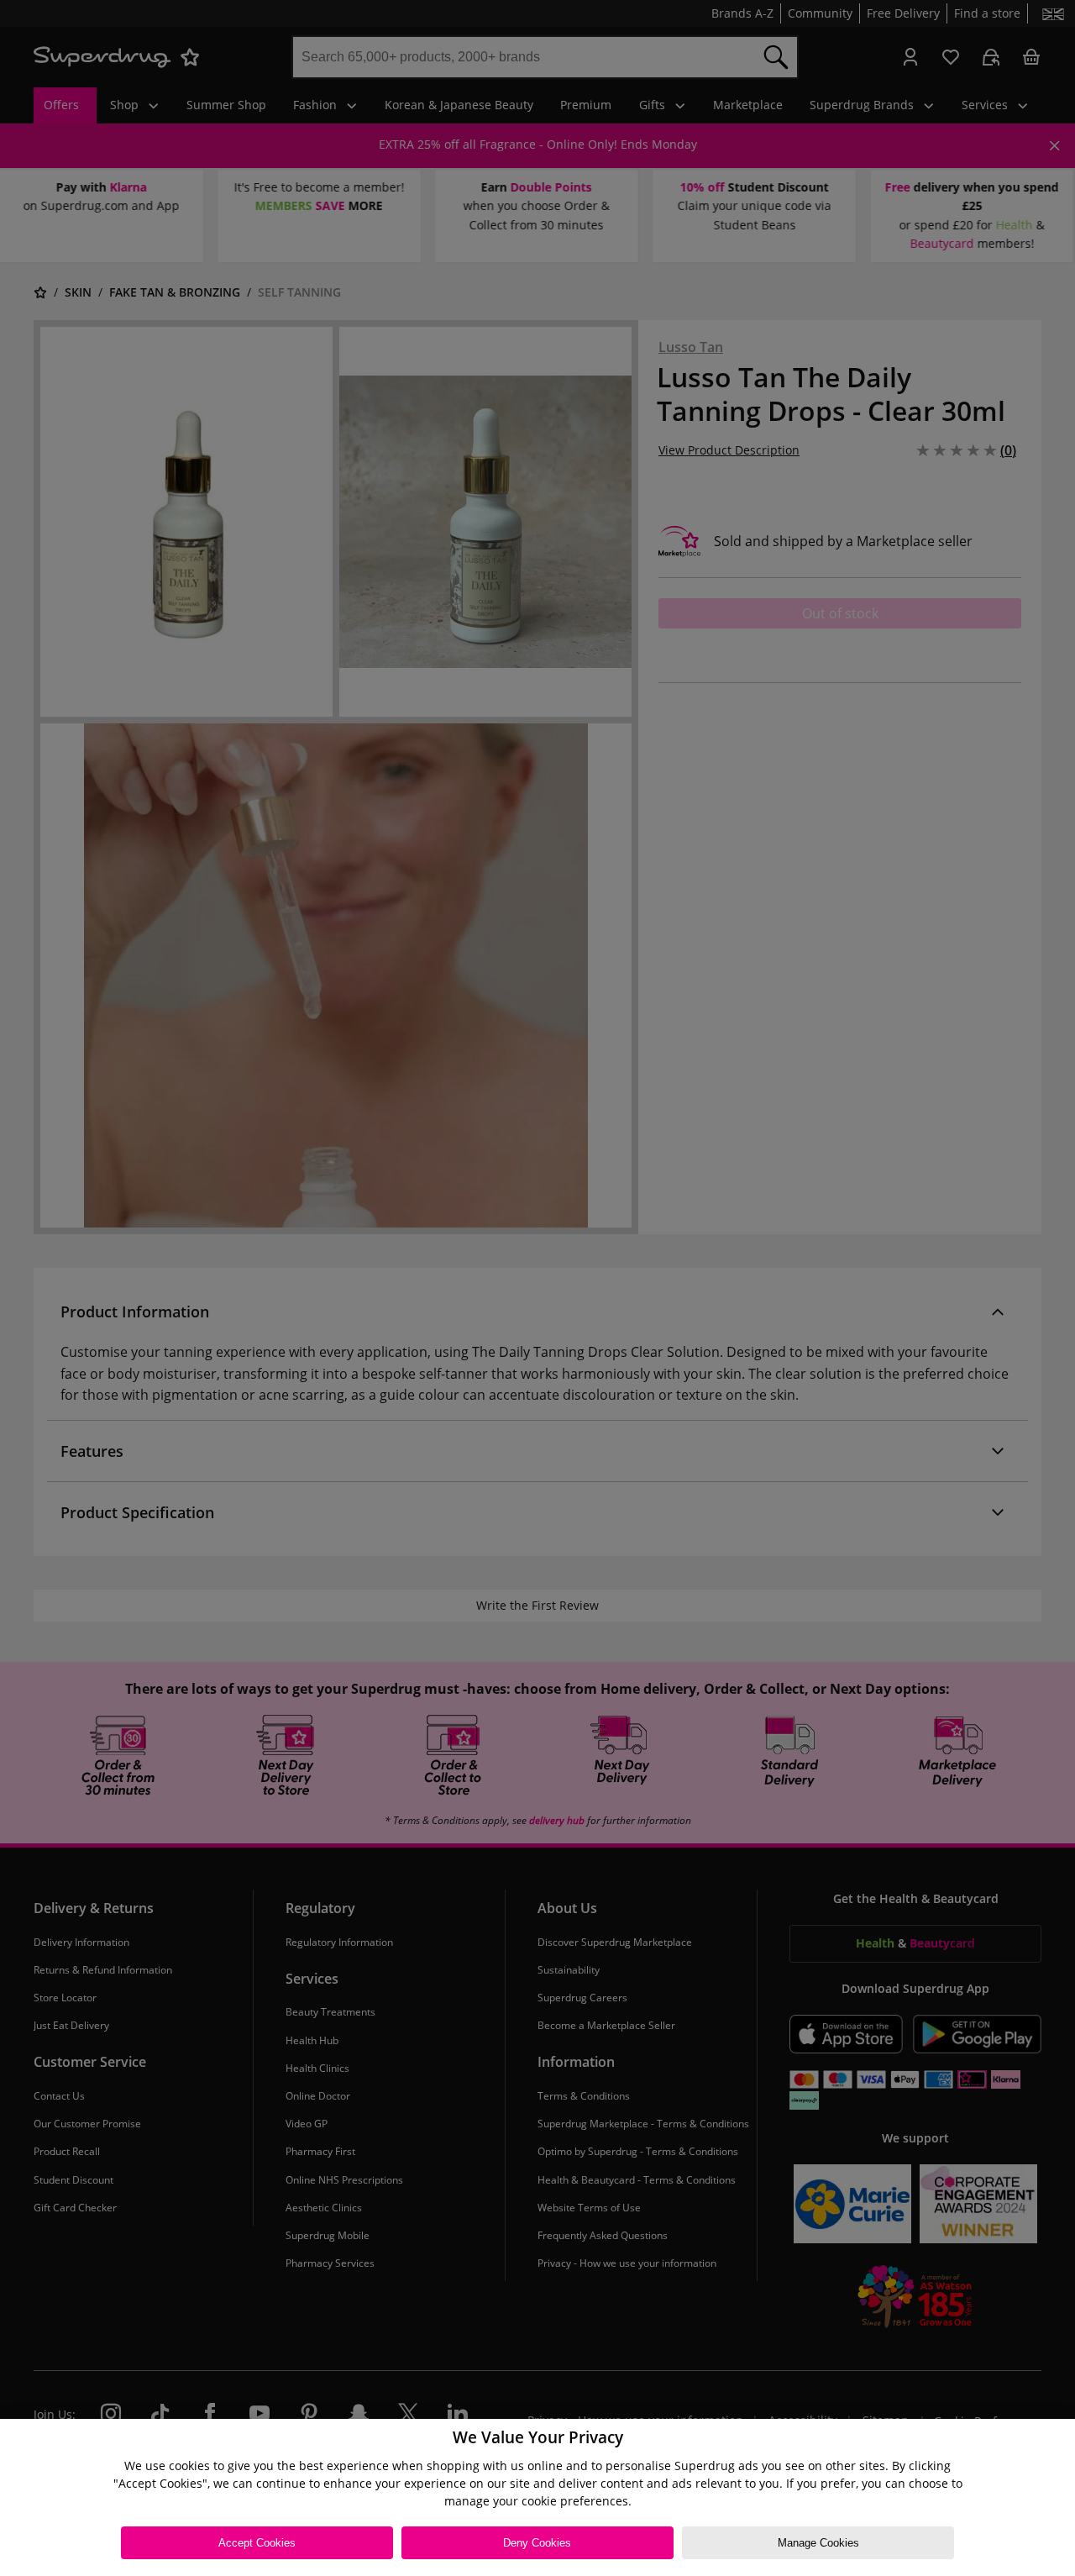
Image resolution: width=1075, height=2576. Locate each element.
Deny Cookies (537, 2543)
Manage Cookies (818, 2543)
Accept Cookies (257, 2543)
